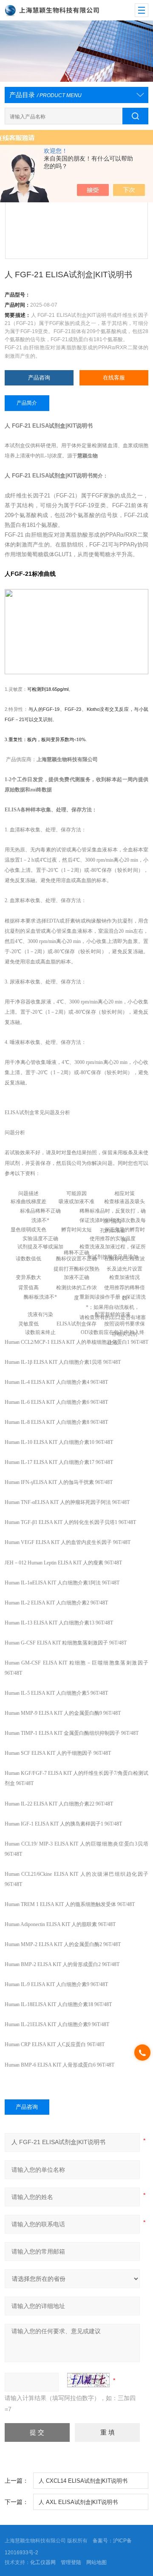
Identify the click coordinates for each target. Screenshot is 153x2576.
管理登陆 (71, 2562)
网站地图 (96, 2562)
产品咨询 (39, 378)
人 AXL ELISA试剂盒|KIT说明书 (78, 2502)
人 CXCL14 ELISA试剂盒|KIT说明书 (83, 2481)
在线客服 (114, 378)
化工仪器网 (43, 2562)
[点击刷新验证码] (88, 2380)
